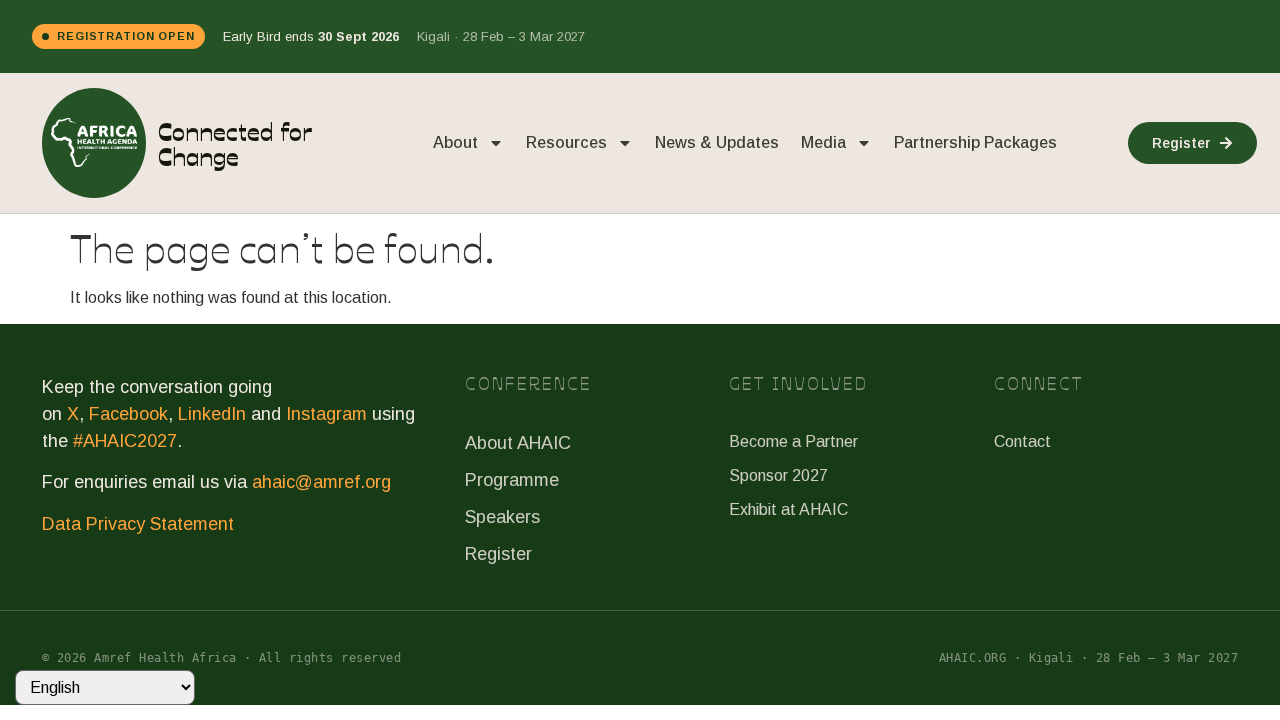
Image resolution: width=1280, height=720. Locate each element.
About (455, 142)
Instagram (326, 414)
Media (823, 142)
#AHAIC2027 (125, 441)
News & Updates (717, 142)
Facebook (128, 414)
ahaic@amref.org (321, 482)
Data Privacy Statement (138, 524)
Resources (566, 142)
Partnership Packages (975, 142)
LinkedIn (212, 414)
